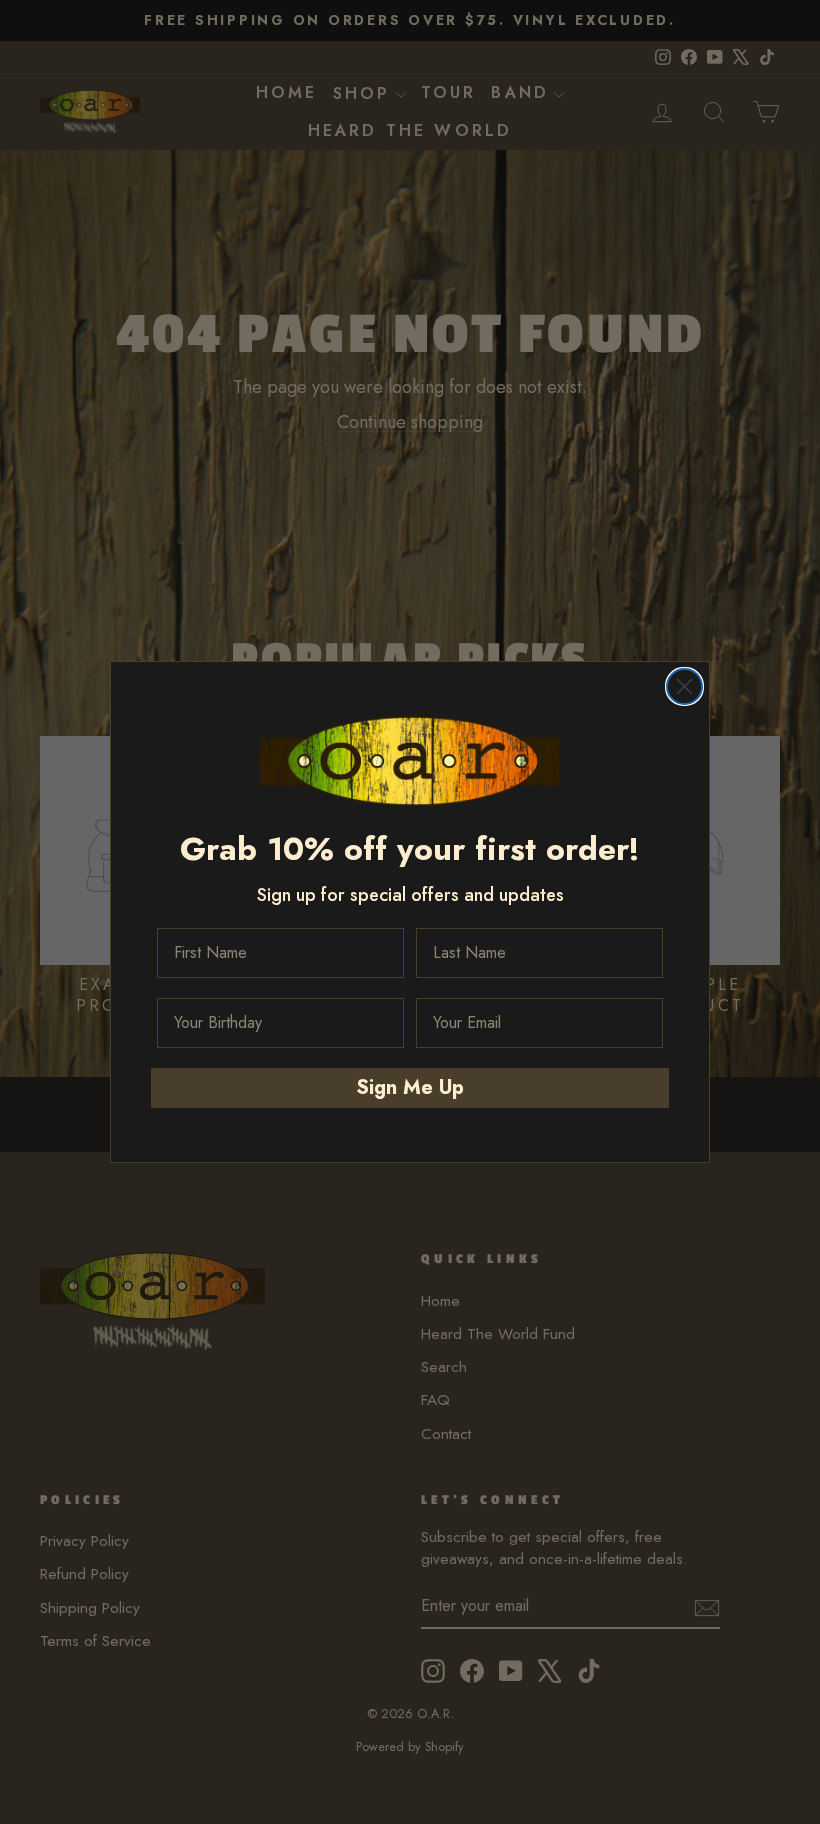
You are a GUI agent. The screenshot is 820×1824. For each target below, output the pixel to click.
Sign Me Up (410, 1087)
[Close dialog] (684, 686)
